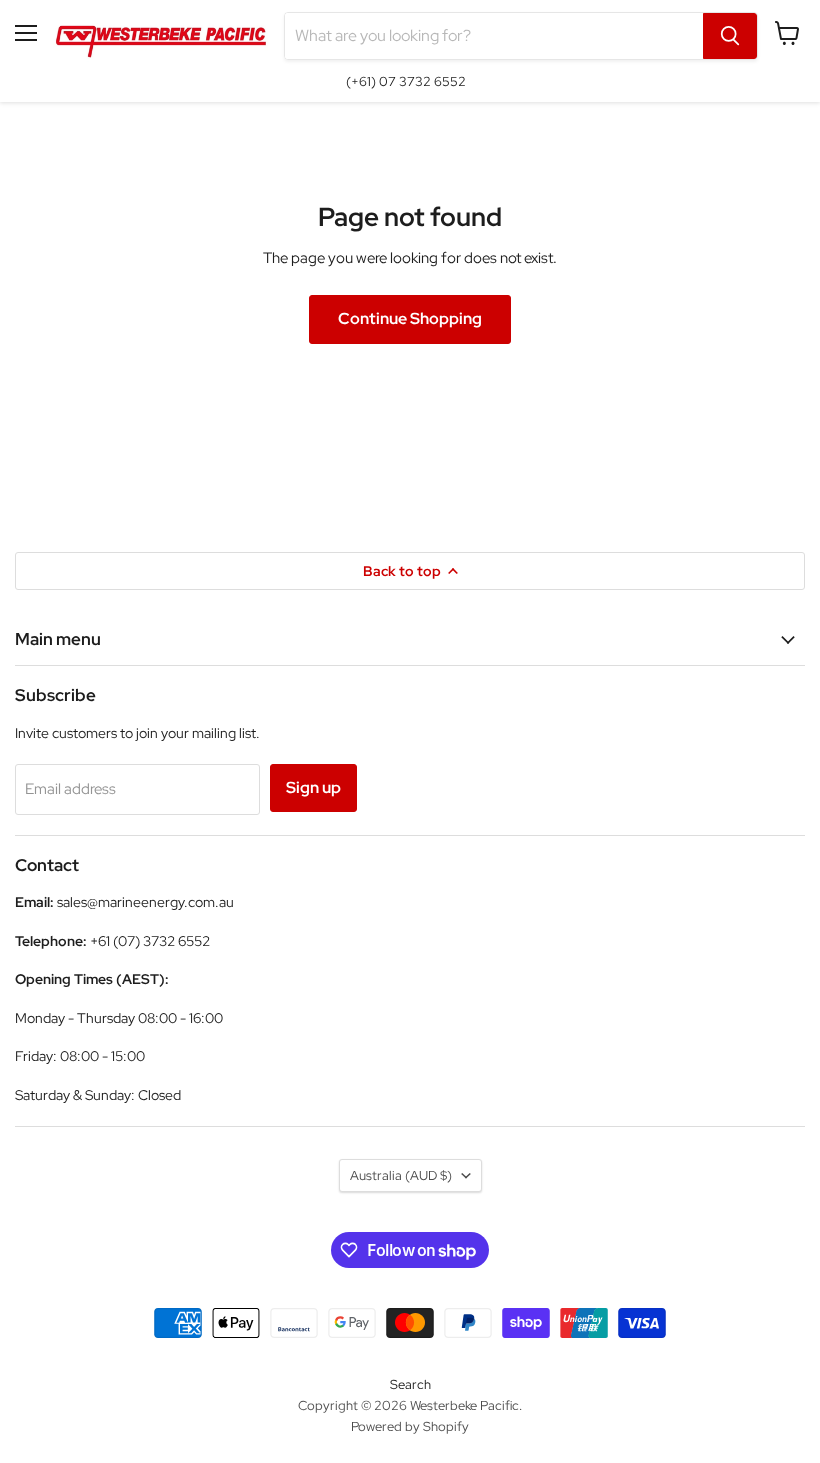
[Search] (730, 36)
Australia (401, 1175)
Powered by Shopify (410, 1426)
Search (410, 1384)
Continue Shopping (410, 318)
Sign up (313, 787)
